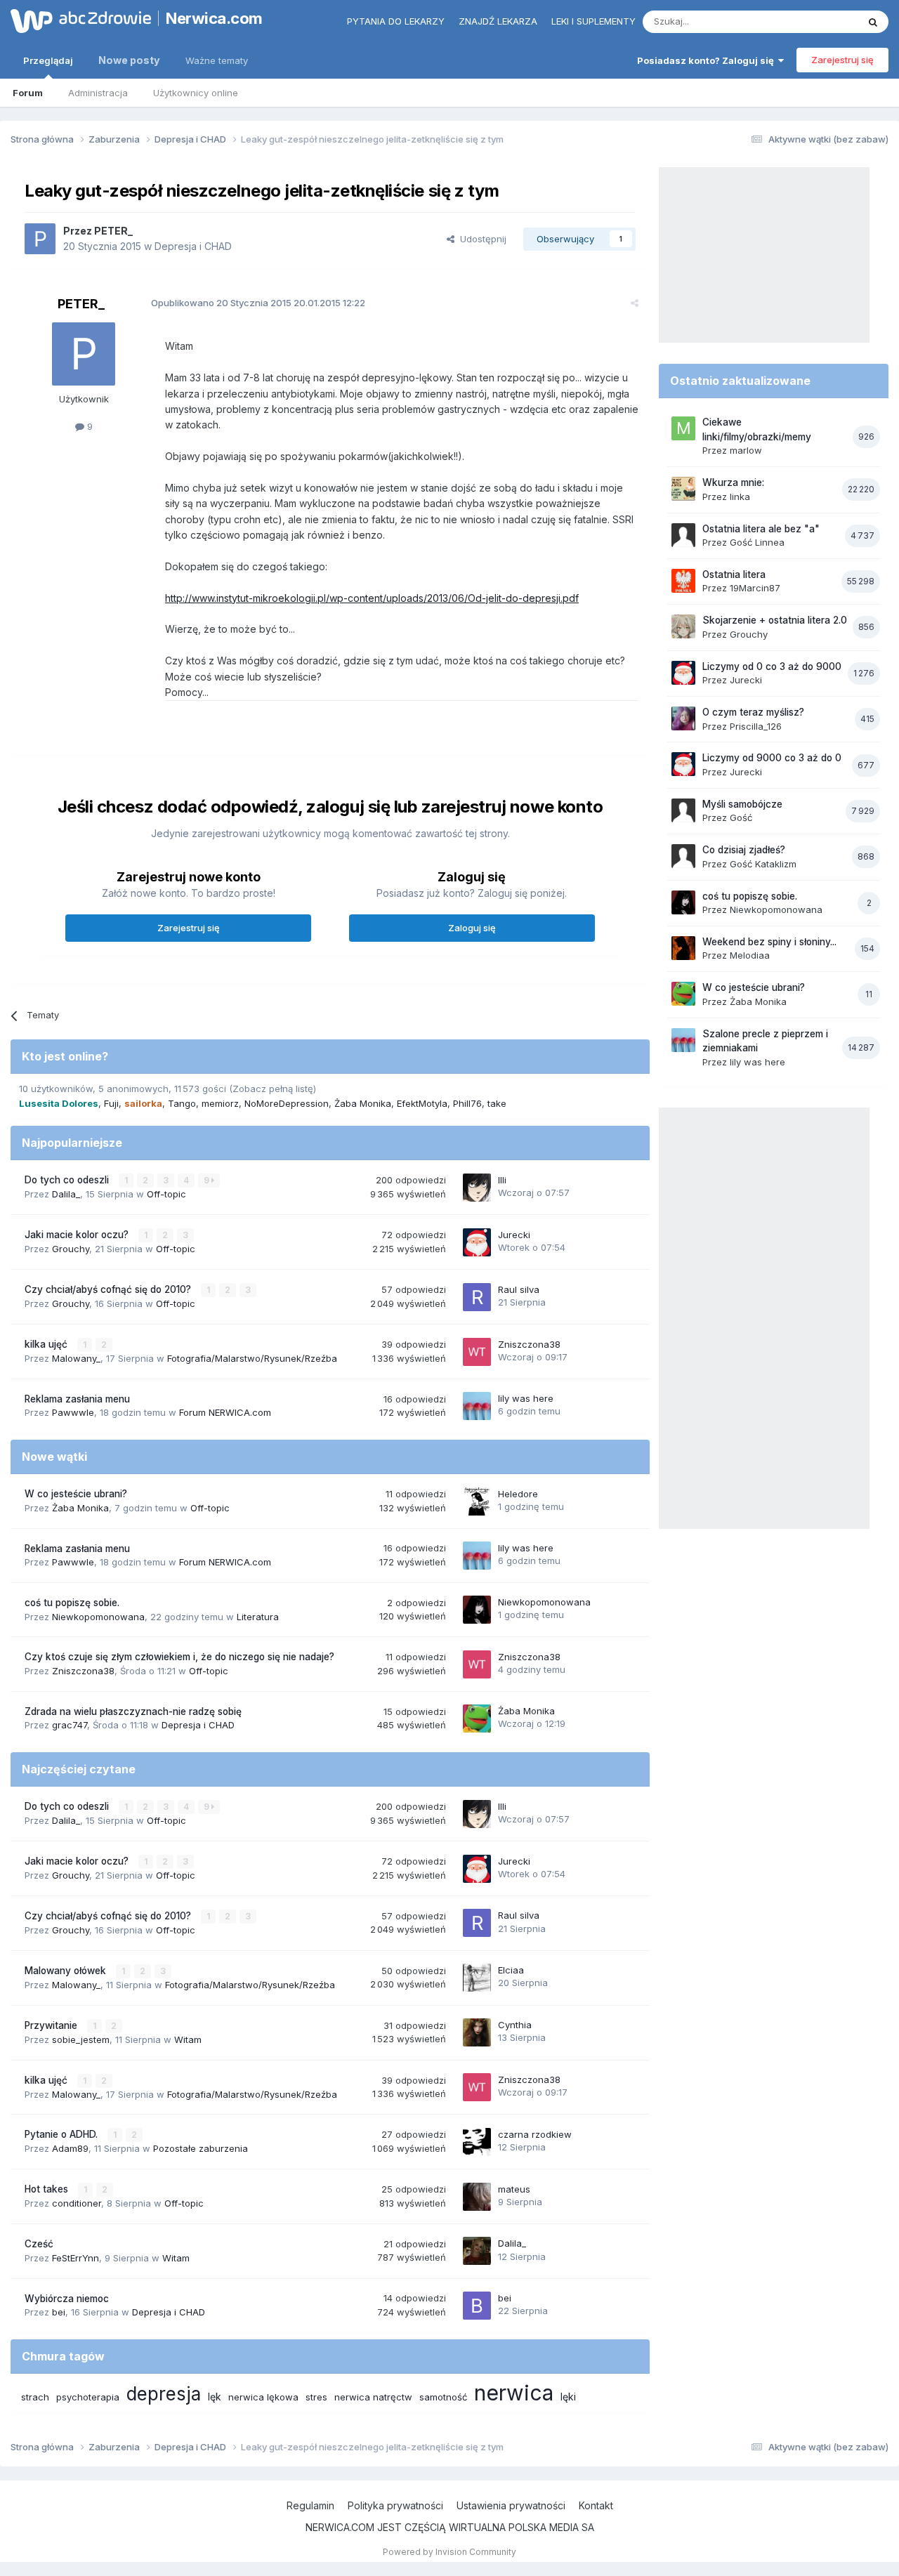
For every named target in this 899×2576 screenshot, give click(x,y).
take (497, 1103)
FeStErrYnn (76, 2258)
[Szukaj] (873, 22)
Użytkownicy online (196, 93)
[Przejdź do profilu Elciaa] (477, 1978)
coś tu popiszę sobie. (72, 1603)
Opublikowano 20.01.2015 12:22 (258, 303)
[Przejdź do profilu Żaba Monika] (477, 1719)
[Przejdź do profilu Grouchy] (683, 626)
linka (740, 497)
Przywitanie (52, 2025)
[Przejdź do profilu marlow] (683, 428)
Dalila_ (66, 1194)
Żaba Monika (363, 1103)
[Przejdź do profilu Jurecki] (477, 1242)
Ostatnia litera (734, 574)
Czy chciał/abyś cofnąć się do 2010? (109, 1289)
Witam (188, 2039)
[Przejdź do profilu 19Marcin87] (683, 581)
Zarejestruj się (842, 60)
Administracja (98, 93)
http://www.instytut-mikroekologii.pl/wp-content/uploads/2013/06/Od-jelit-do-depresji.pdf (372, 598)
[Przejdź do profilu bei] (477, 2306)
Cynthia (515, 2025)
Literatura (258, 1617)
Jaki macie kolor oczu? (78, 1235)
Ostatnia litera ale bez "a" (761, 529)
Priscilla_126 (756, 726)
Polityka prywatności (395, 2505)
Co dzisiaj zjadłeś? (744, 850)
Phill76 (467, 1103)
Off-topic (166, 1194)
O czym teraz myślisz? (753, 712)
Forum (28, 93)
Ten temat (818, 21)
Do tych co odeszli (68, 1180)
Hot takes (48, 2189)
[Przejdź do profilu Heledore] (477, 1501)
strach (35, 2397)
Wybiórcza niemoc (67, 2299)
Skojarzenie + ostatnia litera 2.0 (775, 620)
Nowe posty (129, 60)
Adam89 (70, 2148)
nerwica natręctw (373, 2397)
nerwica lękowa (263, 2397)
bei (59, 2312)
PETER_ (113, 231)
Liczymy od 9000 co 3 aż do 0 (772, 758)
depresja (164, 2394)
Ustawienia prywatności (511, 2505)
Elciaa (511, 1970)
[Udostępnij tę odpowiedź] (635, 303)
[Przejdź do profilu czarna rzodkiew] (477, 2142)
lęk (215, 2397)
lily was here (526, 1398)
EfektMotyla (422, 1103)
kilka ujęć (47, 1344)
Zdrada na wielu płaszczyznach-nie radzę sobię (133, 1711)
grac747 (70, 1725)
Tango (182, 1103)
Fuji (111, 1103)
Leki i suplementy (593, 21)
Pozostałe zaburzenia (201, 2148)
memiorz (220, 1103)
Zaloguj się (472, 928)
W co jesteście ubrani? (76, 1494)
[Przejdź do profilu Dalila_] (477, 2251)
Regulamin (310, 2505)
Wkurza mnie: (733, 482)
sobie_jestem (81, 2039)
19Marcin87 (755, 588)
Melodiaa (750, 955)
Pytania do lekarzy (396, 21)
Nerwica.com (214, 18)
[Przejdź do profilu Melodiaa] (683, 948)
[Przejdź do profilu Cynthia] (477, 2032)
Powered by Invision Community (449, 2552)
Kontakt (596, 2505)
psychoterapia (88, 2397)
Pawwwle (73, 1412)
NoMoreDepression (287, 1103)
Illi (502, 1180)
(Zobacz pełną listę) (273, 1089)
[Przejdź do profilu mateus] (477, 2197)
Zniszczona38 (529, 1344)
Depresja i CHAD (193, 246)
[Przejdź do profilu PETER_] (40, 239)
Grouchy (71, 1249)
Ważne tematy (217, 60)
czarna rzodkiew (535, 2134)
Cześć (39, 2244)
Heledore (518, 1494)
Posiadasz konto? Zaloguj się (708, 60)
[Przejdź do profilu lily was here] (477, 1406)
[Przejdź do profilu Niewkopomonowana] (477, 1610)
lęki (568, 2397)
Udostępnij (480, 239)
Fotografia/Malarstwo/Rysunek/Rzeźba (252, 1358)
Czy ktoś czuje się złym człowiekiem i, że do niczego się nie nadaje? (179, 1657)
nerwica (514, 2393)
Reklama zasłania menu (77, 1399)
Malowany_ (76, 1358)
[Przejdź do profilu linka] (683, 489)
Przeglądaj (48, 60)
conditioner (77, 2203)
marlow (746, 450)
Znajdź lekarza (498, 21)
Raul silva (519, 1289)
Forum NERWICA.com (225, 1412)
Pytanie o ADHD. (63, 2134)
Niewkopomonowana (98, 1617)
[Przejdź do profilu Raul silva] (477, 1297)
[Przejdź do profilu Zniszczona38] (477, 1352)
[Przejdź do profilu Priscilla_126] (683, 718)
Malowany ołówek (67, 1971)
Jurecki (514, 1235)
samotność (443, 2397)
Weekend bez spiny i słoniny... (769, 942)
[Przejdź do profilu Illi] (477, 1188)
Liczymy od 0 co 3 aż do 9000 (772, 666)
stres (316, 2397)
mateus (514, 2189)
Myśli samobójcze (742, 804)
